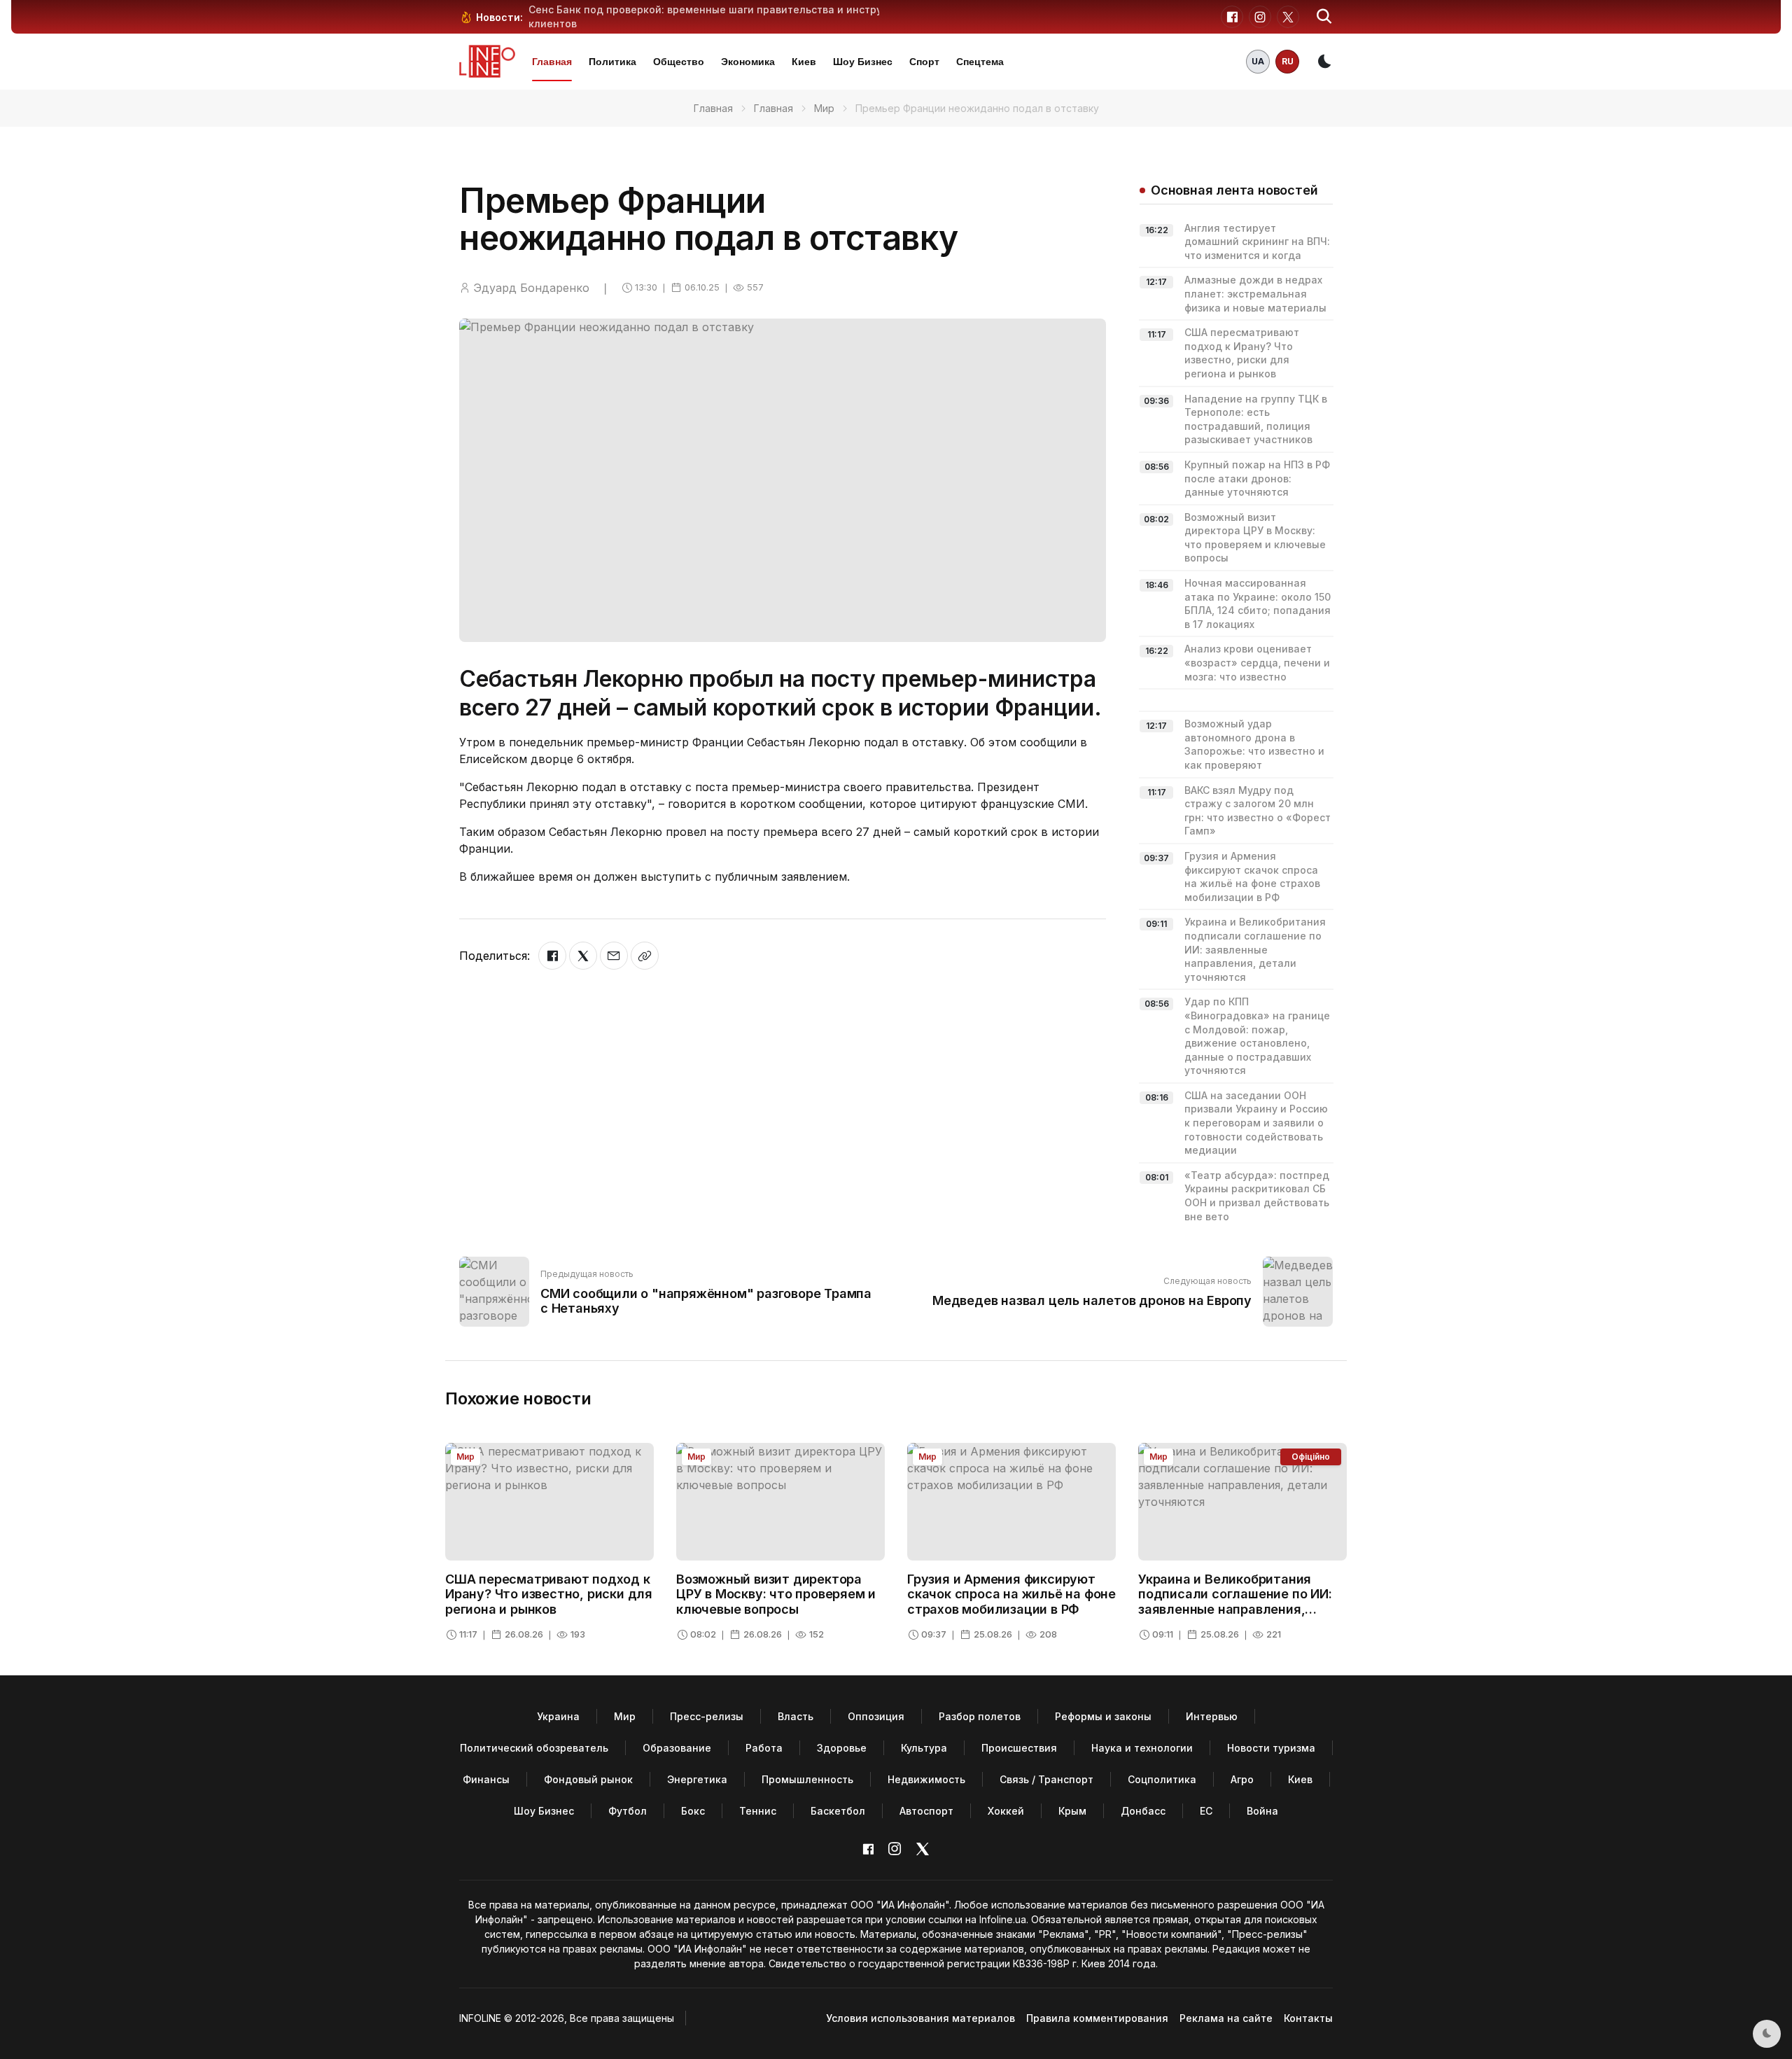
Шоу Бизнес (863, 62)
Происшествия (1019, 1748)
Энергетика (697, 1779)
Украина (558, 1716)
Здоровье (842, 1748)
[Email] (614, 956)
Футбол (628, 1811)
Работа (764, 1748)
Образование (677, 1748)
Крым (1072, 1811)
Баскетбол (838, 1811)
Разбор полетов (980, 1716)
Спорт (924, 62)
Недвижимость (926, 1779)
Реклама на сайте (1226, 2018)
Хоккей (1006, 1811)
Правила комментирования (1097, 2018)
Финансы (486, 1779)
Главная (552, 62)
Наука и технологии (1142, 1748)
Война (1262, 1811)
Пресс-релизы (707, 1716)
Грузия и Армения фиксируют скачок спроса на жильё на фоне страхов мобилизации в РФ (1011, 1594)
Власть (796, 1716)
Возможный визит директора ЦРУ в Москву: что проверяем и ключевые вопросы (776, 1594)
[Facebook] (552, 956)
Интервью (1212, 1716)
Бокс (693, 1811)
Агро (1242, 1779)
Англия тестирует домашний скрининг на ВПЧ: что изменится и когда (1257, 242)
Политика (612, 62)
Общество (679, 62)
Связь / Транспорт (1046, 1779)
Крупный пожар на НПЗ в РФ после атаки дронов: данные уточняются (1257, 478)
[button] (1324, 17)
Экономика (748, 62)
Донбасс (1143, 1811)
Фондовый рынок (588, 1779)
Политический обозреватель (534, 1748)
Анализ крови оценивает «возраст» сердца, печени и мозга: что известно (1257, 662)
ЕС (1206, 1811)
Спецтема (980, 62)
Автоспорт (926, 1811)
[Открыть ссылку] (645, 956)
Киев (804, 62)
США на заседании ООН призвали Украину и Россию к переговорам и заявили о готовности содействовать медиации (1256, 1123)
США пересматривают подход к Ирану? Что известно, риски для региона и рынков (549, 1594)
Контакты (1308, 2018)
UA (1258, 61)
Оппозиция (876, 1716)
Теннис (758, 1811)
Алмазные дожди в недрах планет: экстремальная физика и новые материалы (1255, 293)
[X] (583, 956)
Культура (924, 1748)
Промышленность (807, 1779)
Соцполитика (1162, 1779)
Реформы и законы (1103, 1716)
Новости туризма (1271, 1748)
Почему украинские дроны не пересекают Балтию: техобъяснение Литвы (719, 9)
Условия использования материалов (920, 2018)
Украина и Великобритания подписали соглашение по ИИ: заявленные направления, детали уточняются (1255, 949)
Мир (824, 108)
